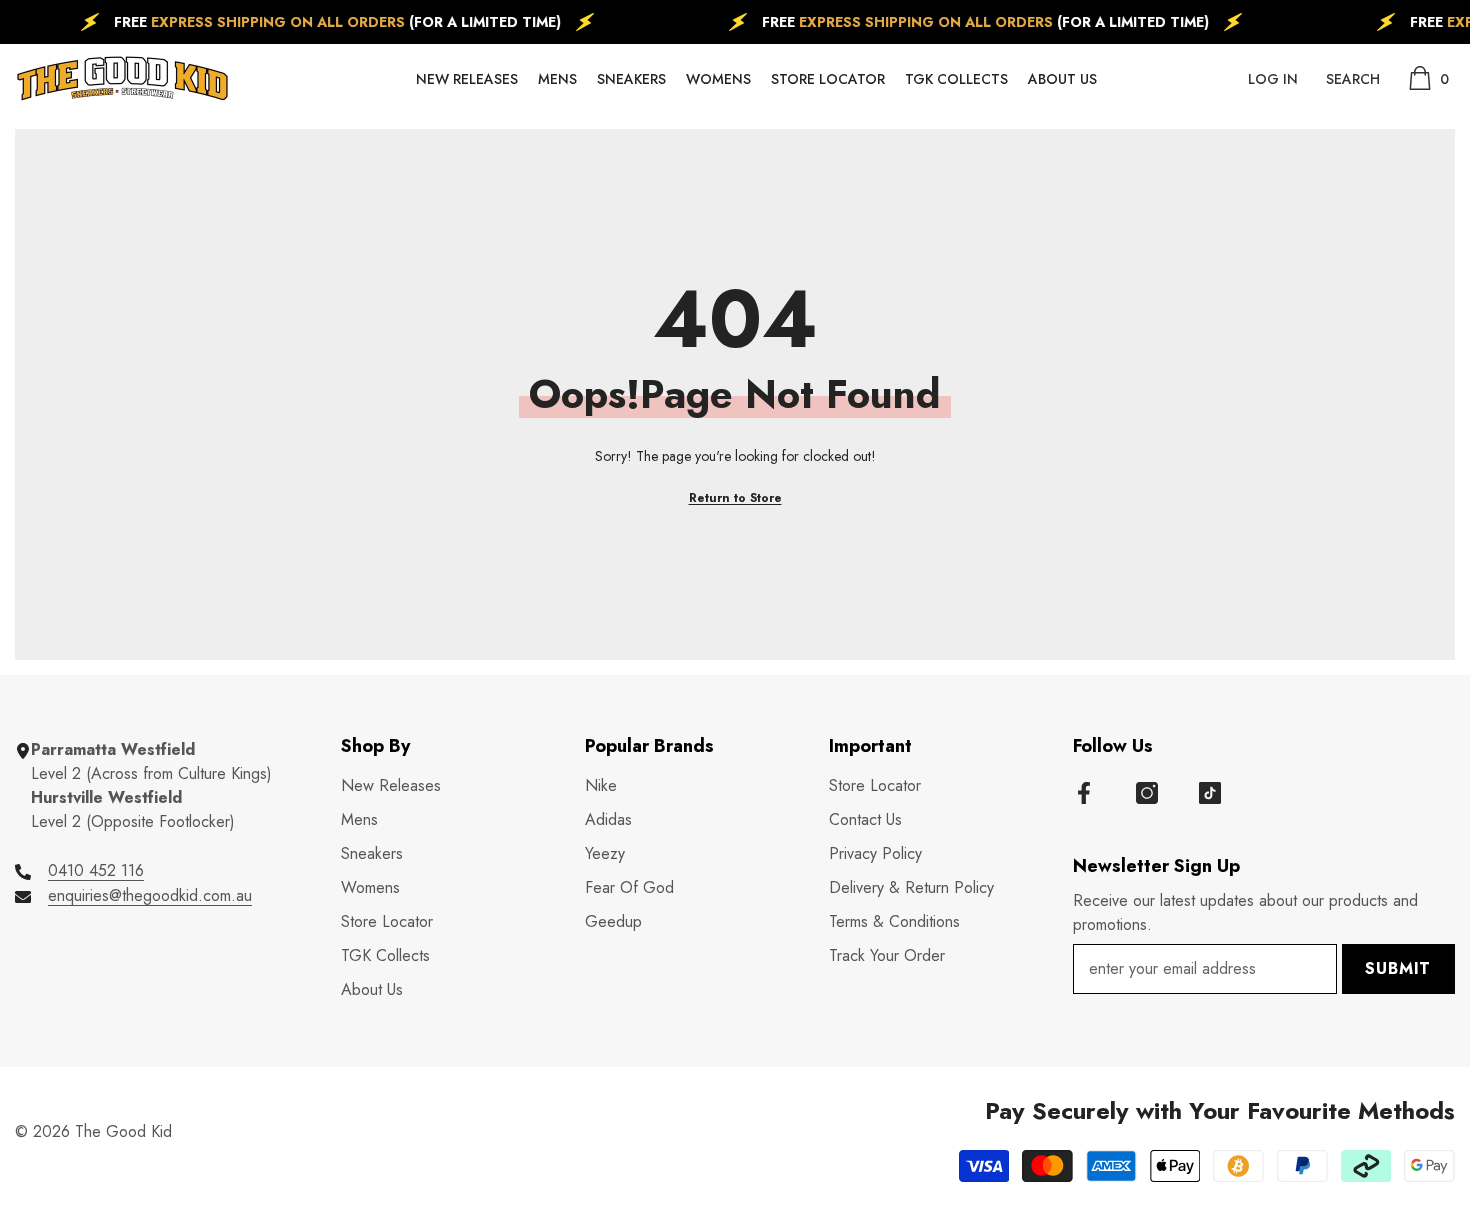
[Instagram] (1147, 793)
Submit (1398, 968)
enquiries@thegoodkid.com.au (150, 895)
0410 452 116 (96, 870)
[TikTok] (1210, 793)
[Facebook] (1084, 793)
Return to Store (735, 498)
